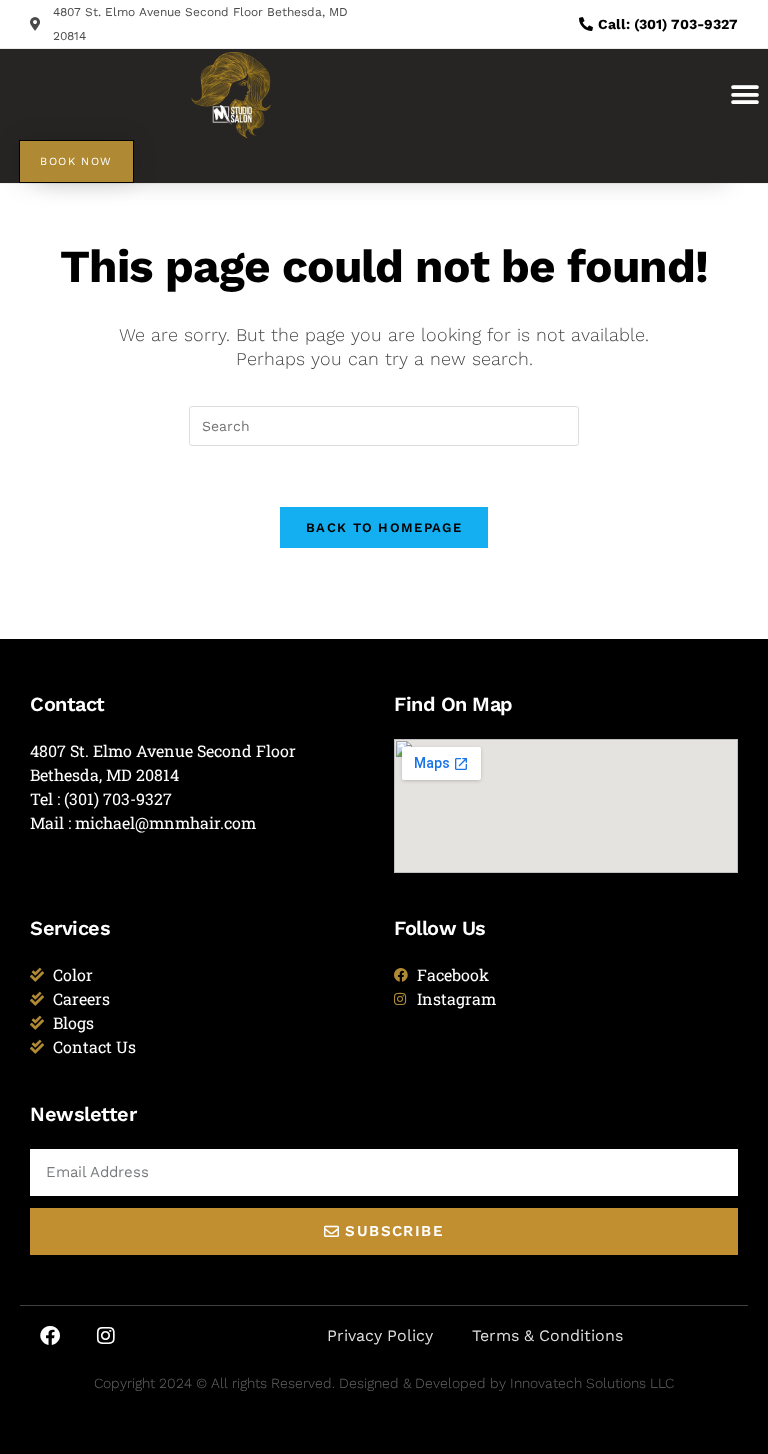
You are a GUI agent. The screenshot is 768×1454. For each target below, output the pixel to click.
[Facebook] (50, 1336)
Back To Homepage (384, 527)
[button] (745, 94)
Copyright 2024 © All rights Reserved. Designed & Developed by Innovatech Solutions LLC (384, 1383)
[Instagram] (106, 1336)
